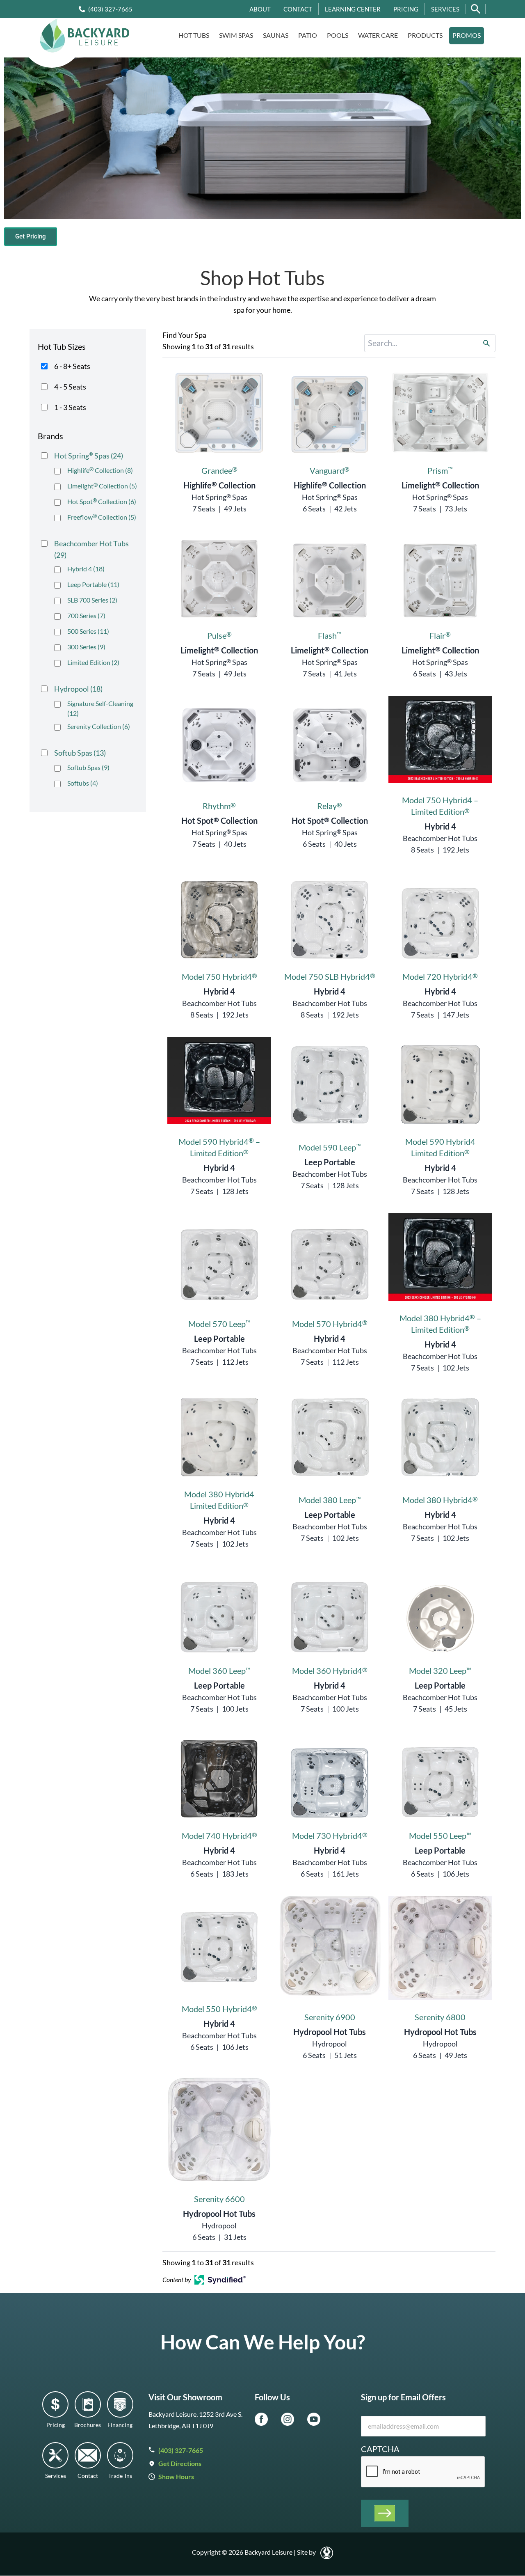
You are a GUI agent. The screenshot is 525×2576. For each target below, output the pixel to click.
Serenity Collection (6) (99, 726)
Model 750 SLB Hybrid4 (330, 976)
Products (425, 35)
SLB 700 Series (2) (92, 600)
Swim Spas (236, 35)
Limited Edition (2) (93, 662)
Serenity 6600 (219, 2199)
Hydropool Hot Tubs (330, 2032)
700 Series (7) (86, 615)
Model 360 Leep (219, 1671)
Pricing (406, 9)
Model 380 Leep (330, 1500)
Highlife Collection (219, 485)
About (260, 9)
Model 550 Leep (440, 1836)
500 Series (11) (88, 631)
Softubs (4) (83, 783)
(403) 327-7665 (110, 9)
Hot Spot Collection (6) (102, 501)
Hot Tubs (194, 35)
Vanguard (330, 470)
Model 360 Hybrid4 (330, 1671)
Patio (308, 35)
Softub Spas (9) (88, 767)
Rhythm (219, 806)
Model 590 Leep (330, 1147)
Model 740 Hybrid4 (219, 1836)
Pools (338, 35)
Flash (330, 635)
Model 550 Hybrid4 (219, 2009)
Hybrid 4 (440, 826)
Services (445, 9)
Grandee (219, 470)
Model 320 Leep (440, 1671)
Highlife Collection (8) (100, 470)
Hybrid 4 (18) (86, 569)
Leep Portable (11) (93, 584)
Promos (467, 35)
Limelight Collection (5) (102, 486)
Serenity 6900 (330, 2017)
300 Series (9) (86, 647)
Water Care (378, 35)
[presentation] (423, 2472)
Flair (440, 635)
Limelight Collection (440, 485)
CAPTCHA (380, 2449)
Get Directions (180, 2463)
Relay (330, 806)
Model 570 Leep (219, 1324)
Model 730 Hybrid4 (330, 1836)
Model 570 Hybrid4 (330, 1324)
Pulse (219, 635)
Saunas (276, 35)
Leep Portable (330, 1162)
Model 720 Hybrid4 (440, 976)
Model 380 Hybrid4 (440, 1500)
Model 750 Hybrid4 (219, 976)
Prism (440, 470)
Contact (298, 9)
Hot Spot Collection (219, 820)
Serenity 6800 (440, 2017)
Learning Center (353, 9)
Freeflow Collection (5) (102, 517)
